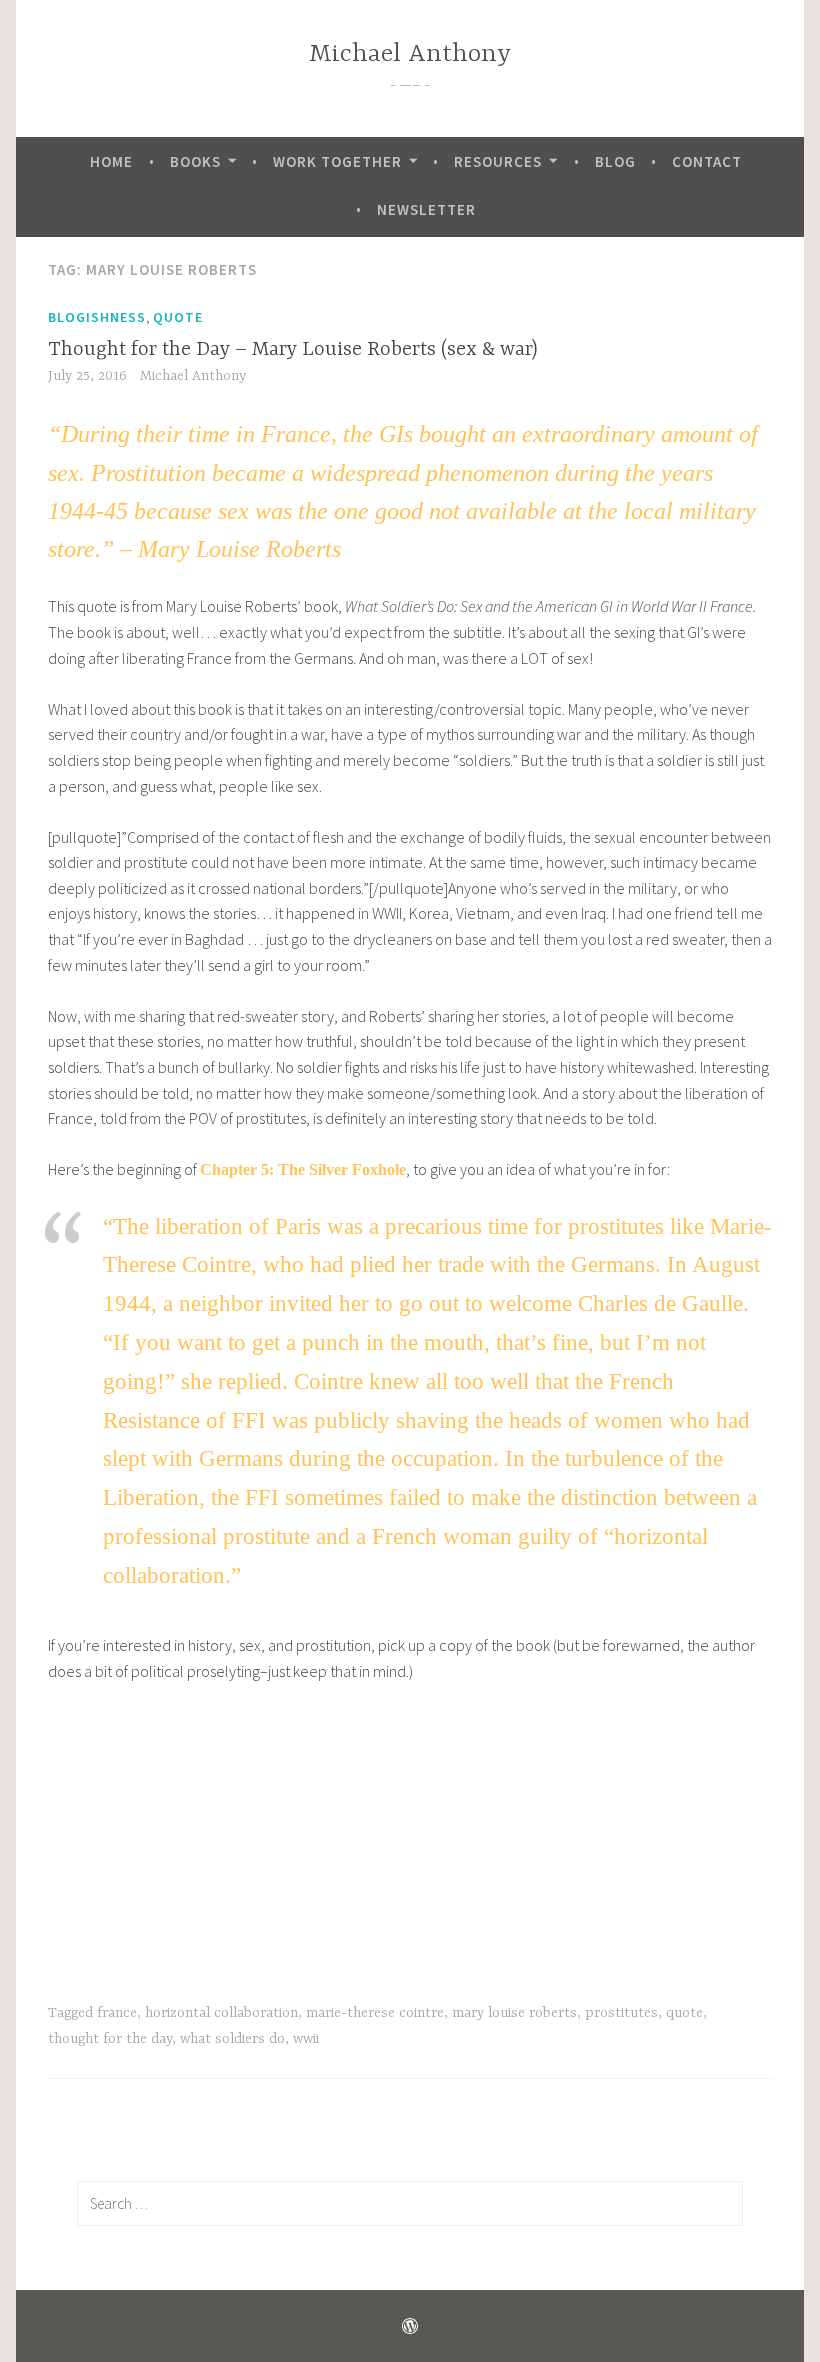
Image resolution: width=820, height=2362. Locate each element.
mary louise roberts (514, 2013)
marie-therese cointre (375, 2013)
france (117, 2013)
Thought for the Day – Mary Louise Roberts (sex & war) (293, 349)
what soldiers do (232, 2039)
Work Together (337, 161)
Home (111, 161)
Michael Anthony (410, 54)
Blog (615, 161)
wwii (306, 2039)
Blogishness (97, 317)
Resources (498, 161)
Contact (707, 161)
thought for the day (110, 2039)
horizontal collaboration (221, 2013)
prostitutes (621, 2013)
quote (684, 2013)
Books (195, 161)
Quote (178, 317)
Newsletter (426, 209)
